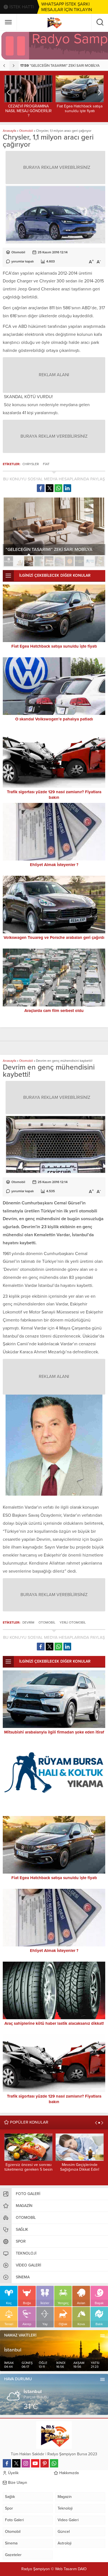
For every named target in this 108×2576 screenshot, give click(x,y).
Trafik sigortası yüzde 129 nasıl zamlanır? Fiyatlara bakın (54, 795)
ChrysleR (31, 464)
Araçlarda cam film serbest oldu (54, 1011)
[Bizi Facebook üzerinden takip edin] (7, 2463)
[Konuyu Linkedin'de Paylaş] (67, 488)
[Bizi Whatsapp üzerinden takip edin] (54, 2463)
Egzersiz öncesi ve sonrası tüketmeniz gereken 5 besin (29, 2167)
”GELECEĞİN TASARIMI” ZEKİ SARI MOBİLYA (60, 66)
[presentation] (5, 66)
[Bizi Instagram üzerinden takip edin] (26, 2463)
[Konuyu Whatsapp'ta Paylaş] (58, 488)
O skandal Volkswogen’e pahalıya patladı (54, 719)
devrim (28, 1622)
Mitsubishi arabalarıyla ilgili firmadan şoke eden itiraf (54, 1732)
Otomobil (26, 131)
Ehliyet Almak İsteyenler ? (54, 865)
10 (100, 561)
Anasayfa (9, 131)
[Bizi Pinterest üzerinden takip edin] (45, 2463)
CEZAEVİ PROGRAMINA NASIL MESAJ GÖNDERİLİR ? (29, 111)
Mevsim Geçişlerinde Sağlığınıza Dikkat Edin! (80, 2167)
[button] (8, 561)
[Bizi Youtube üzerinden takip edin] (35, 2463)
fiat (46, 464)
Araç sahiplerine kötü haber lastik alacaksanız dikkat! (54, 2023)
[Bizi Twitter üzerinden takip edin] (16, 2463)
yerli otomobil (73, 1622)
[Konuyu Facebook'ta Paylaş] (41, 488)
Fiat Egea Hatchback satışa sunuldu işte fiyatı (80, 109)
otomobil (47, 1622)
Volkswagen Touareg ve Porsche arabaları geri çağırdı (54, 937)
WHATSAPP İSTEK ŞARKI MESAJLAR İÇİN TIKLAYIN (67, 7)
